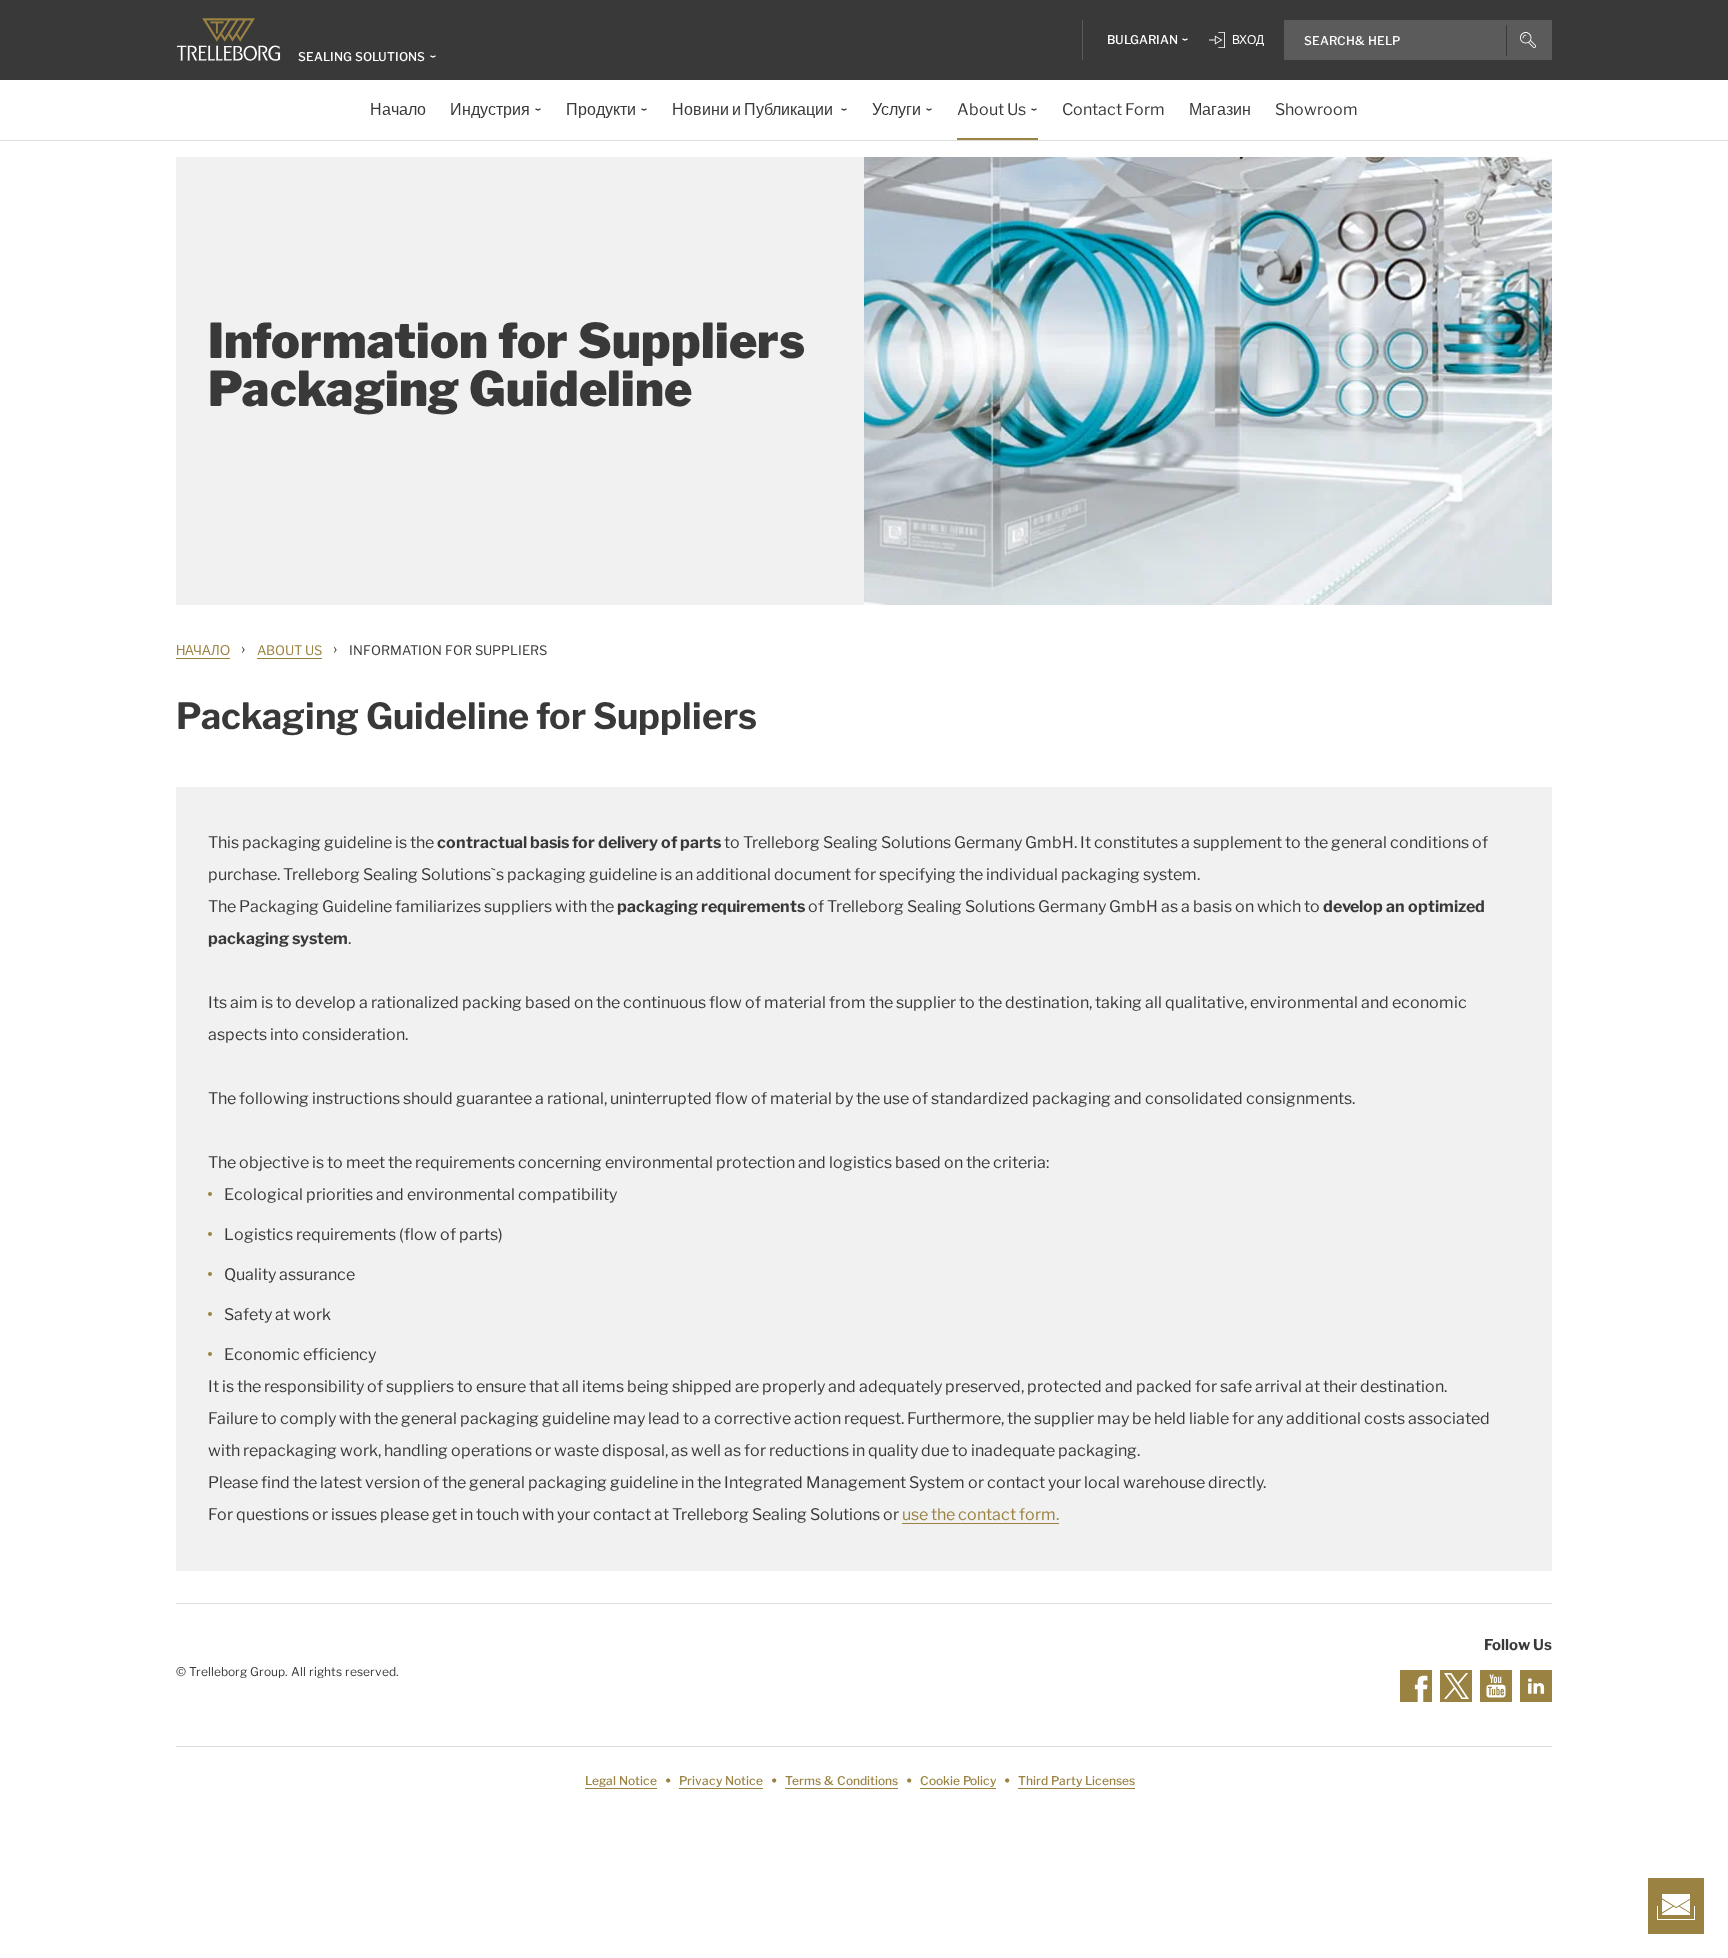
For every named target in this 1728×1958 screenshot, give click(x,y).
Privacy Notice (721, 1780)
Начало (203, 650)
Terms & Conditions (841, 1780)
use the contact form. (980, 1514)
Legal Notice (621, 1780)
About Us (289, 650)
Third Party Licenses (1076, 1780)
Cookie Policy (958, 1780)
